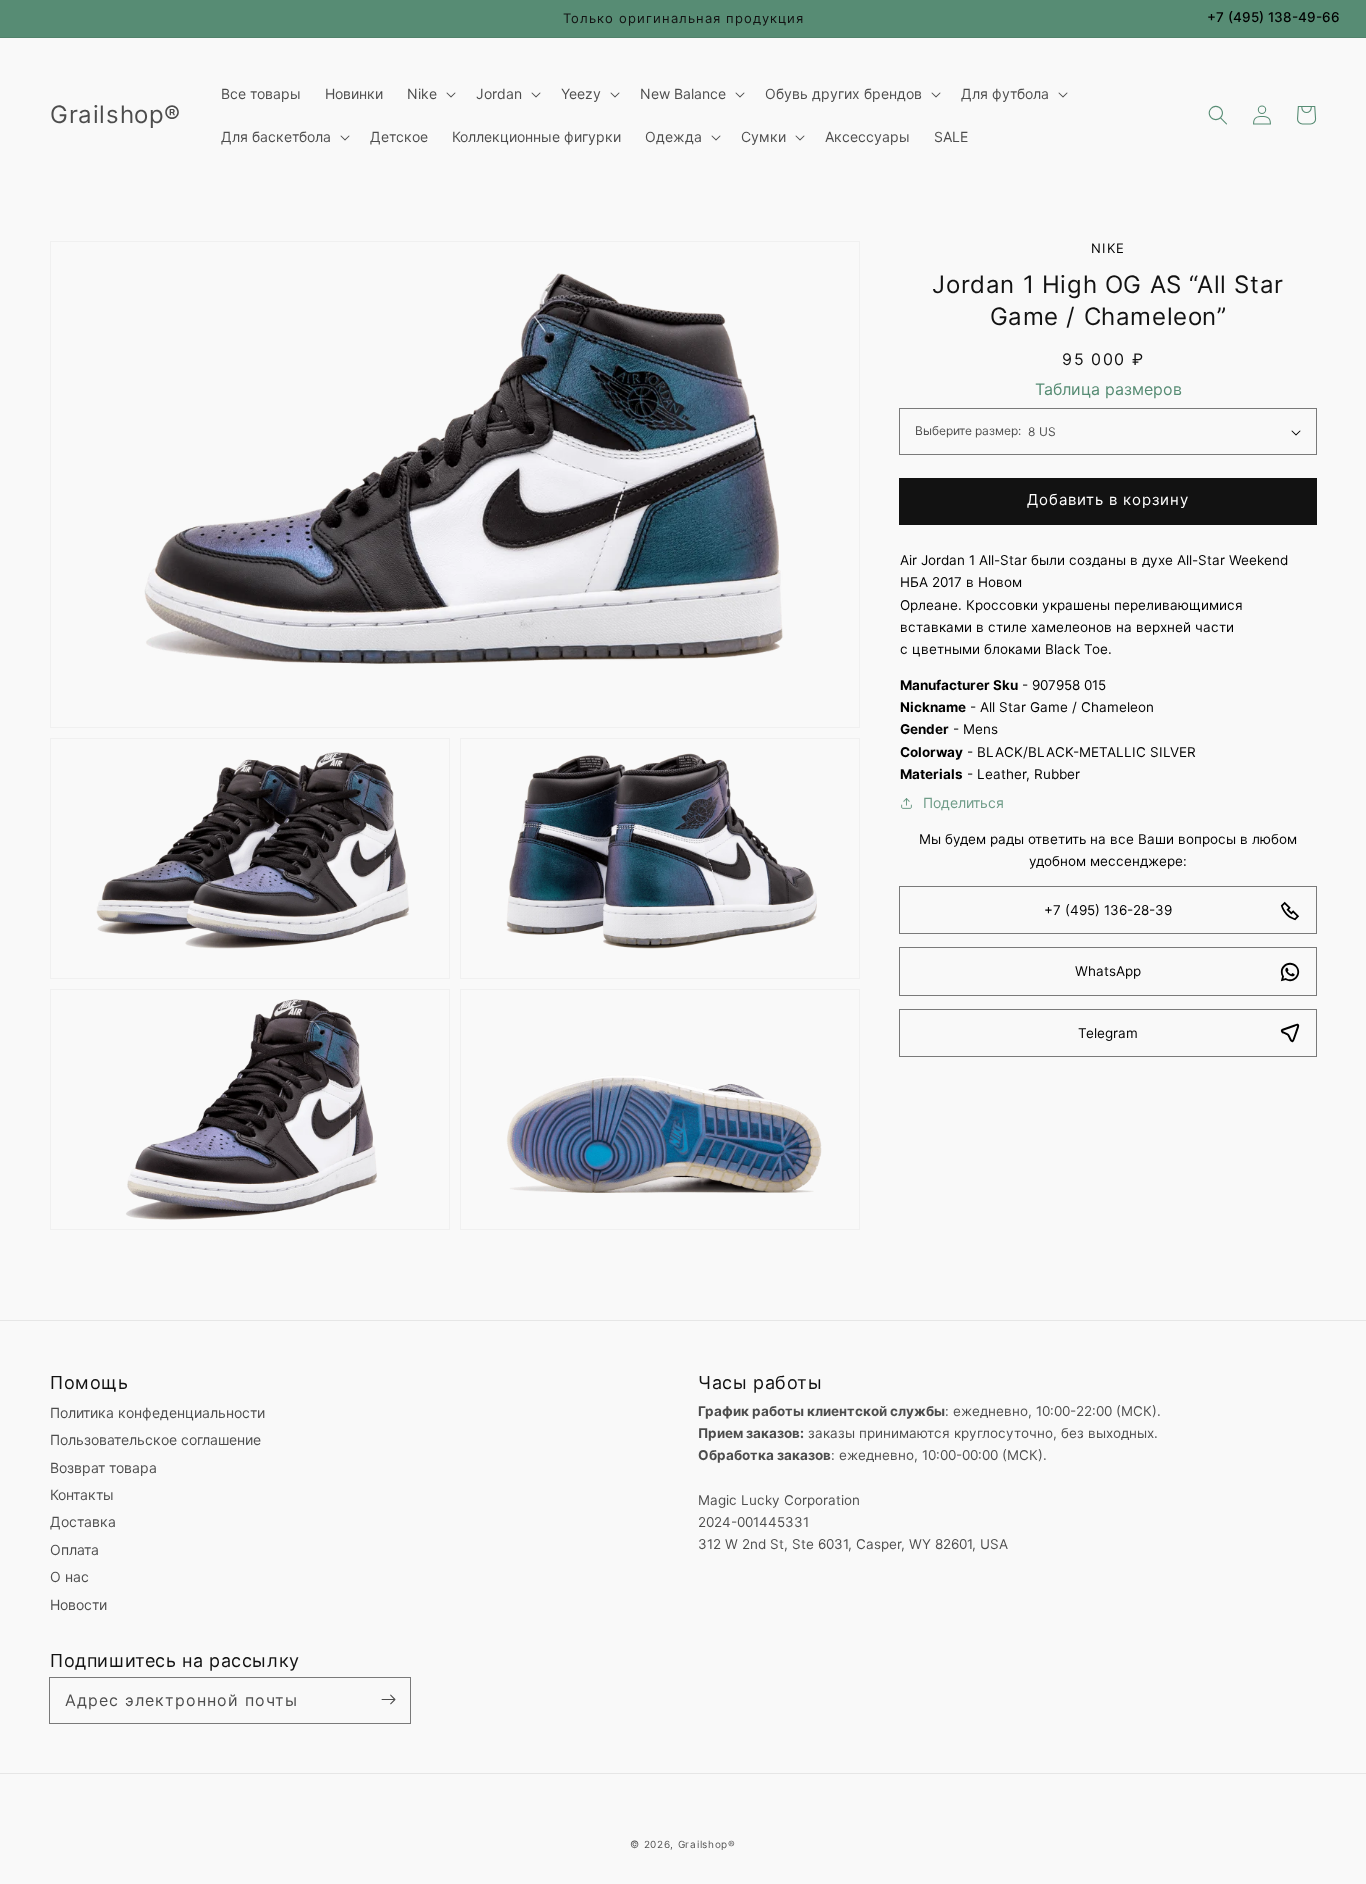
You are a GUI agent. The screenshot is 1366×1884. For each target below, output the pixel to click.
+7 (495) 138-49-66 (1273, 17)
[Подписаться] (388, 1700)
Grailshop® (707, 1844)
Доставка (83, 1521)
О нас (69, 1576)
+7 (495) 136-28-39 (1108, 911)
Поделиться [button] (963, 802)
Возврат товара (103, 1467)
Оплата (74, 1549)
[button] (1218, 115)
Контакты (82, 1494)
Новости (78, 1604)
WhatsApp (1108, 972)
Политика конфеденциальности (157, 1412)
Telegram (1108, 1033)
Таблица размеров (1108, 389)
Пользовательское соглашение (155, 1439)
